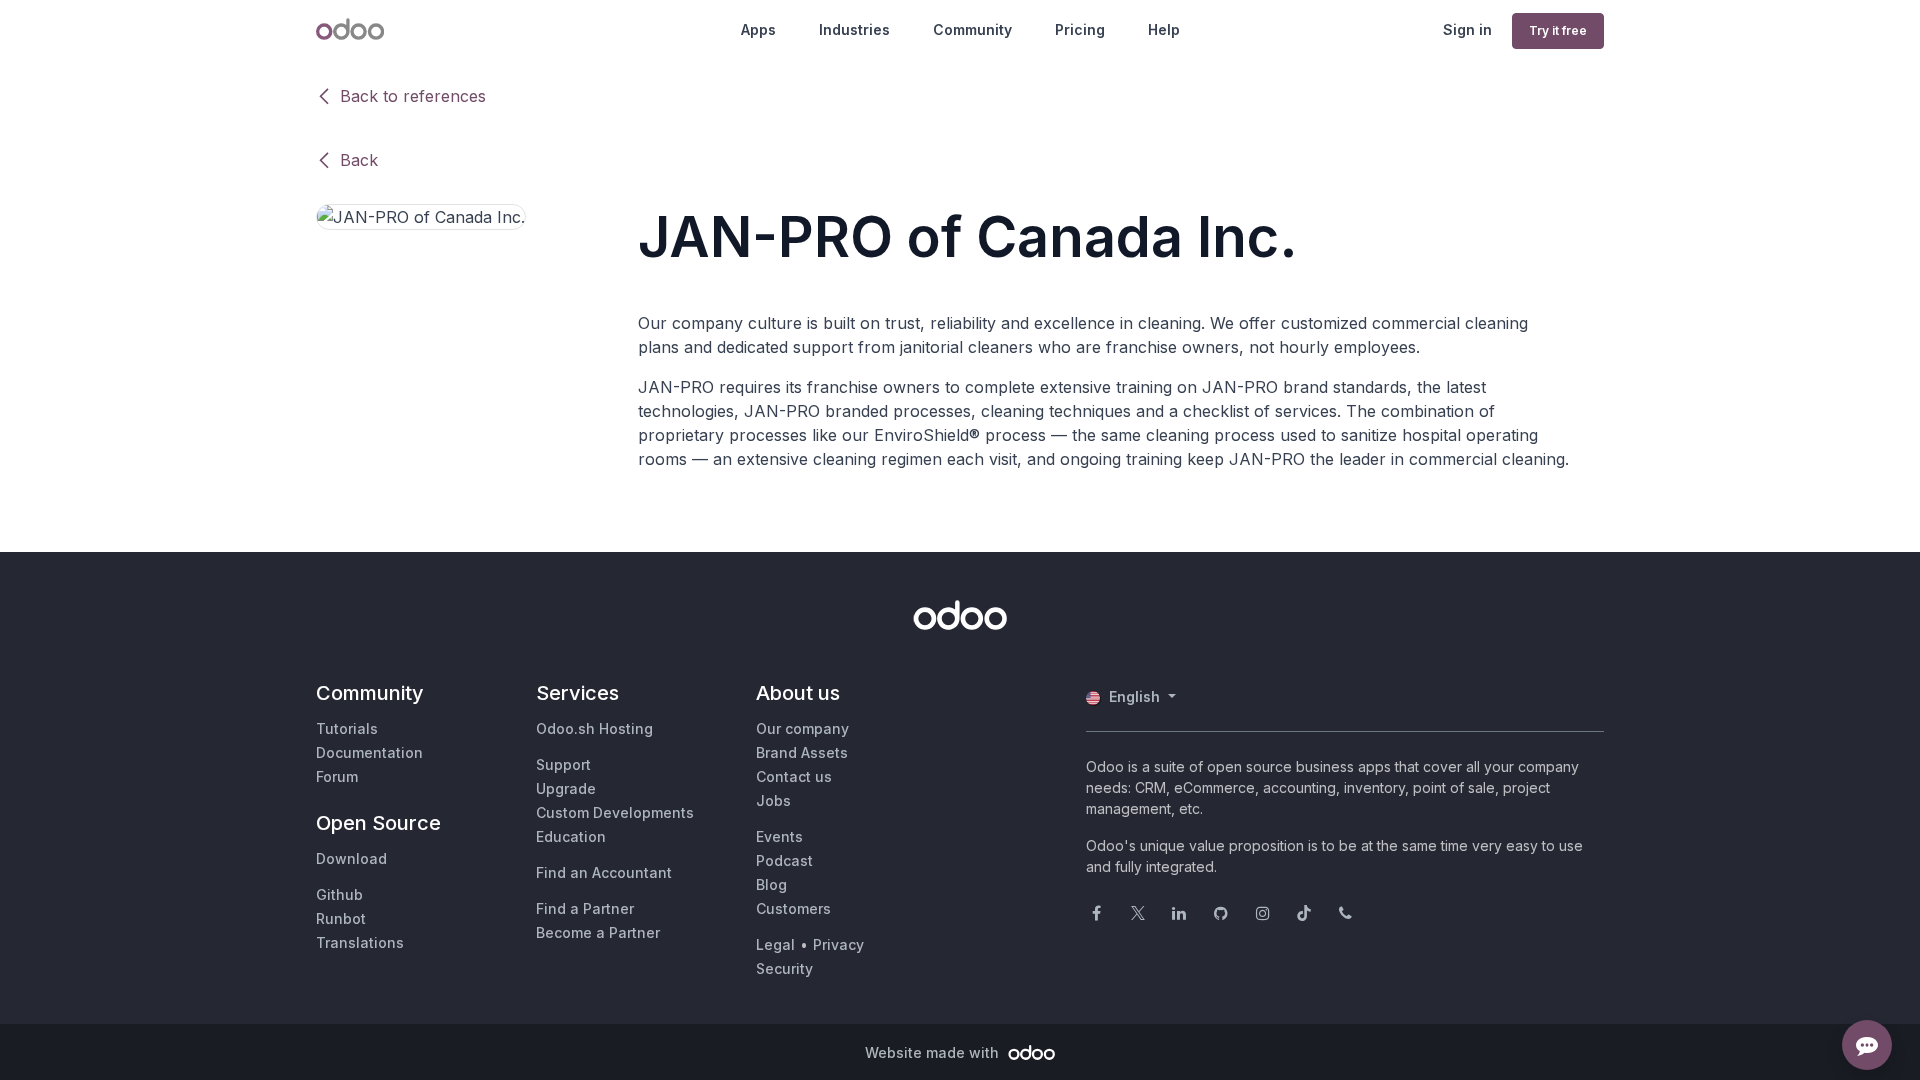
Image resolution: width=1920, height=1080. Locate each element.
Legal (775, 944)
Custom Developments (615, 812)
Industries (854, 29)
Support (563, 764)
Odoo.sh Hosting (594, 728)
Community (972, 29)
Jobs (773, 800)
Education (571, 836)
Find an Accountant (604, 872)
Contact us (794, 776)
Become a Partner (598, 932)
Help (1164, 29)
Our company (802, 728)
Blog (771, 884)
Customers (793, 908)
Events (779, 836)
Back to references (413, 96)
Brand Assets (802, 752)
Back (359, 160)
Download (351, 858)
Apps (758, 29)
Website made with (934, 1052)
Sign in (1467, 29)
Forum (337, 776)
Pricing (1080, 29)
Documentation (369, 752)
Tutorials (347, 728)
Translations (360, 942)
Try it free (1558, 30)
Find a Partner (585, 908)
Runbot (341, 918)
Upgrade (566, 788)
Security (784, 968)
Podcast (784, 860)
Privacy (838, 944)
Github (339, 894)
